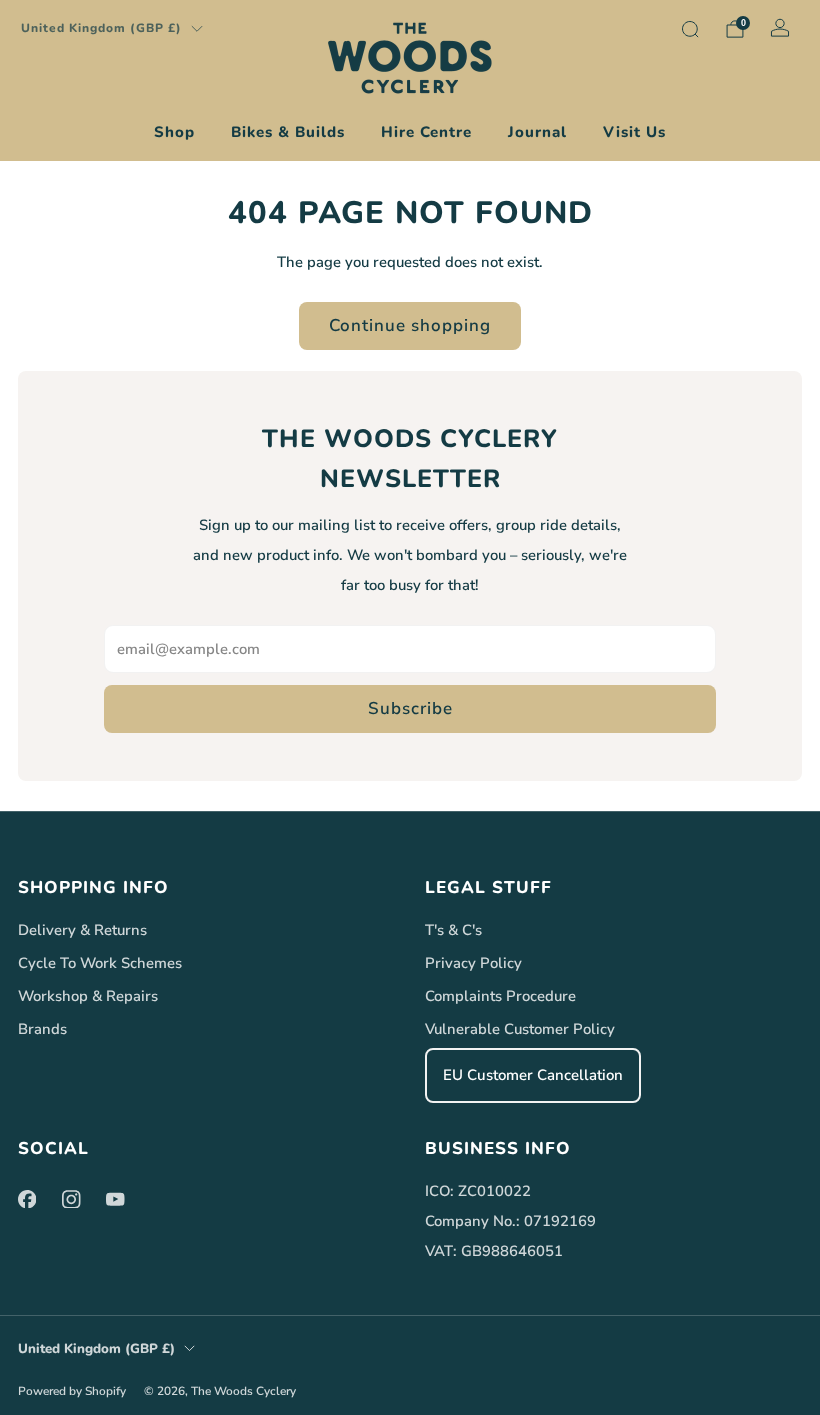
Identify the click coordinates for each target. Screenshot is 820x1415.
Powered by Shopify (72, 1391)
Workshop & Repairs (88, 996)
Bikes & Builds (288, 132)
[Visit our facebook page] (27, 1199)
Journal (537, 132)
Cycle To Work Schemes (100, 963)
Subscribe (410, 708)
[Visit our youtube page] (115, 1199)
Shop (174, 132)
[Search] (690, 29)
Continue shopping (410, 325)
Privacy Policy (473, 963)
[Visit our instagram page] (71, 1199)
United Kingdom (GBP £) (101, 28)
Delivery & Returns (82, 930)
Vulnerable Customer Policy (520, 1029)
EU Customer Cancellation (533, 1075)
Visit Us (634, 132)
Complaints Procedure (500, 996)
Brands (42, 1029)
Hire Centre (426, 132)
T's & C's (453, 930)
